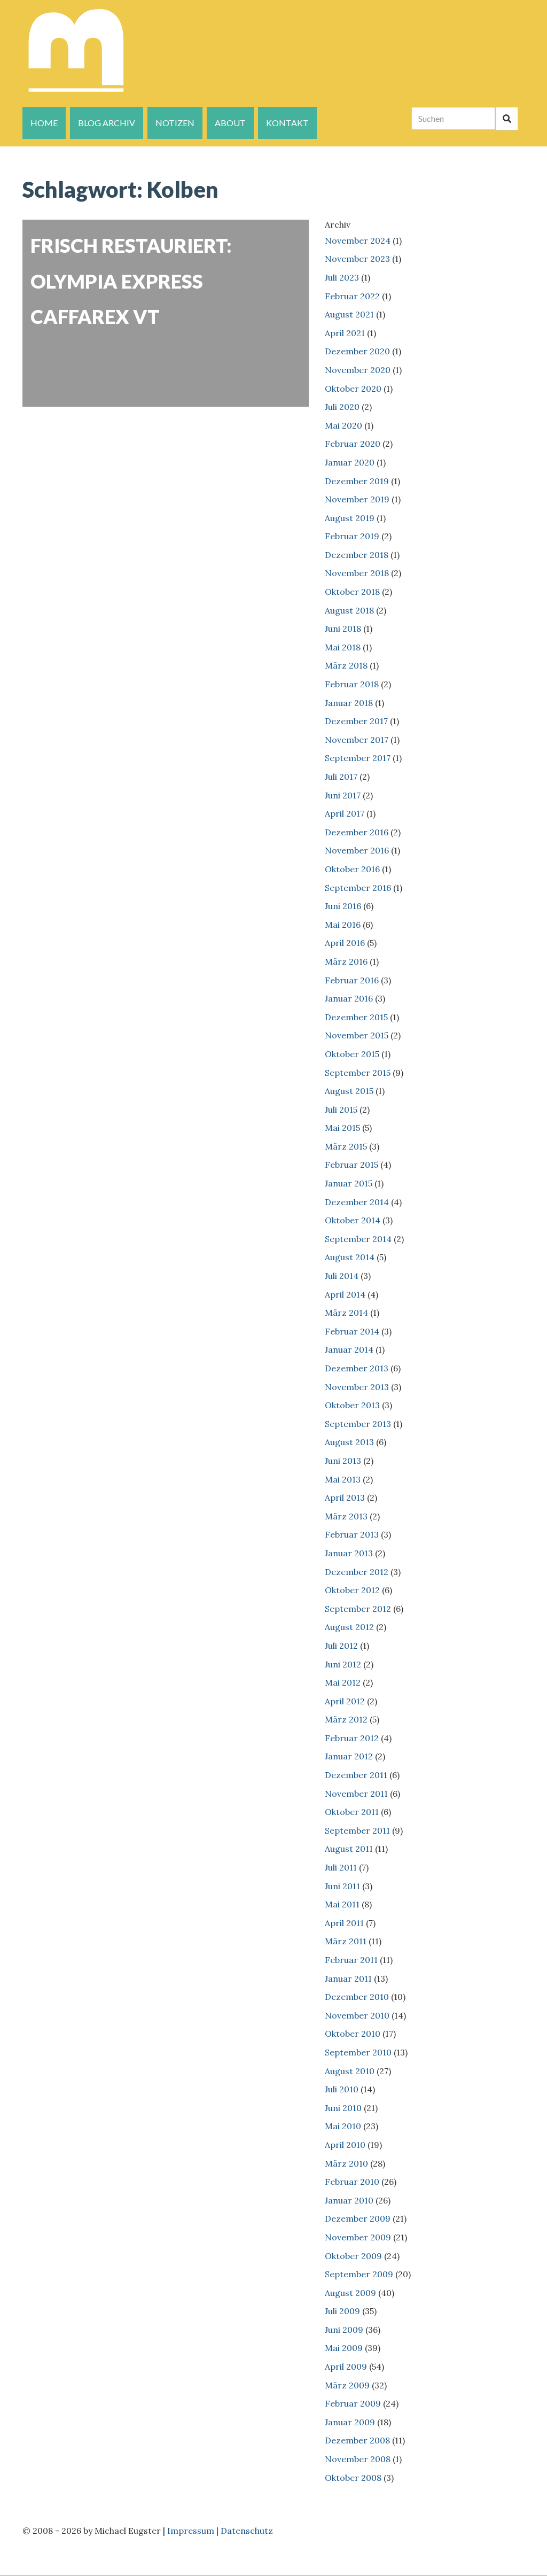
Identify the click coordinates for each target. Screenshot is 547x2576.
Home (44, 123)
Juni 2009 (344, 2330)
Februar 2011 (351, 1960)
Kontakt (287, 123)
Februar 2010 (352, 2182)
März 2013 (346, 1516)
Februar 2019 (352, 536)
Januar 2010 (349, 2200)
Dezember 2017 (356, 721)
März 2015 (346, 1146)
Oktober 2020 (353, 389)
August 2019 (350, 518)
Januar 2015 (349, 1183)
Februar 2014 (352, 1331)
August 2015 (349, 1091)
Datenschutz (247, 2531)
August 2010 (350, 2071)
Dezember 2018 (357, 555)
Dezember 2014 (357, 1202)
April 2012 (345, 1701)
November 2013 (357, 1387)
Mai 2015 (342, 1128)
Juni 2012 (343, 1664)
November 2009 (358, 2237)
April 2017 (345, 813)
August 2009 (350, 2293)
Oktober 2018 (352, 592)
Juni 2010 (343, 2108)
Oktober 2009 (353, 2256)
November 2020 (358, 370)
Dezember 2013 (357, 1368)
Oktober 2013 (352, 1405)
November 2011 (356, 1794)
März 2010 (346, 2163)
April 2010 (345, 2145)
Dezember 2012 (357, 1572)
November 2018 (357, 573)
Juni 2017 (343, 795)
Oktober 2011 (352, 1812)
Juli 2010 (342, 2089)
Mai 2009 (344, 2348)
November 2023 (357, 259)
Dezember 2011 (356, 1775)
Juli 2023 (342, 277)
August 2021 (349, 314)
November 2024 (358, 240)
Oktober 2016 (352, 869)
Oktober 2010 (353, 2034)
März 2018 (346, 665)
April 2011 (344, 1923)
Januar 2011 (348, 1978)
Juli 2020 (342, 407)
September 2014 (358, 1239)
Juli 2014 (342, 1276)
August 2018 (349, 610)
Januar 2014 (349, 1349)
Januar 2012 (349, 1756)
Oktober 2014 (353, 1220)
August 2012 (349, 1627)
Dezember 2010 (357, 1997)
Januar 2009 (350, 2422)
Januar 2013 (349, 1553)
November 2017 (357, 740)
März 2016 (346, 961)
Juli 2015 (341, 1109)
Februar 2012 (352, 1738)
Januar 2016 (349, 998)
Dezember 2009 (358, 2218)
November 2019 (357, 499)
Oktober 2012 (352, 1590)
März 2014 (346, 1313)
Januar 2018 (349, 703)
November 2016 (357, 850)
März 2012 (346, 1719)
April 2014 (345, 1294)
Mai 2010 (343, 2126)
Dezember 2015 (356, 1017)
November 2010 (357, 2015)
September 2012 (358, 1609)
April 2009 (346, 2366)
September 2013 (358, 1424)
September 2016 (358, 888)
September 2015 (358, 1073)
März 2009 (347, 2385)
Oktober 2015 (352, 1054)
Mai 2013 (343, 1479)
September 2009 (359, 2274)
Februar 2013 (352, 1534)
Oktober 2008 (353, 2478)
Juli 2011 (341, 1867)
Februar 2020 (353, 444)
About (230, 123)
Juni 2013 (343, 1461)
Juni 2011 (342, 1886)
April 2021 (345, 333)
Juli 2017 (341, 777)
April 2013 (345, 1498)
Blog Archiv (107, 123)
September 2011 (357, 1830)
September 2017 (358, 758)
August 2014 (350, 1257)
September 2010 (358, 2052)
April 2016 (345, 943)
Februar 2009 (353, 2403)
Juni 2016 (343, 906)
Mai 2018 (343, 647)
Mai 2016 (343, 925)
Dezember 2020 (357, 351)
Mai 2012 (343, 1682)
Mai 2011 (342, 1904)
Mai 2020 (343, 425)
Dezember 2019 (357, 481)
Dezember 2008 (357, 2440)
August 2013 (349, 1442)
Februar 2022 (352, 296)
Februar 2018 (352, 684)
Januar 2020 (350, 462)
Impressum (191, 2531)
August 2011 (349, 1849)
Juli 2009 (342, 2311)
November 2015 (357, 1035)
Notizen (175, 123)
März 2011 (346, 1941)
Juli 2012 (341, 1646)
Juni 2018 (343, 629)
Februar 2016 (352, 980)
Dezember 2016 (357, 832)
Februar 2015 (351, 1165)
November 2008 (358, 2459)
